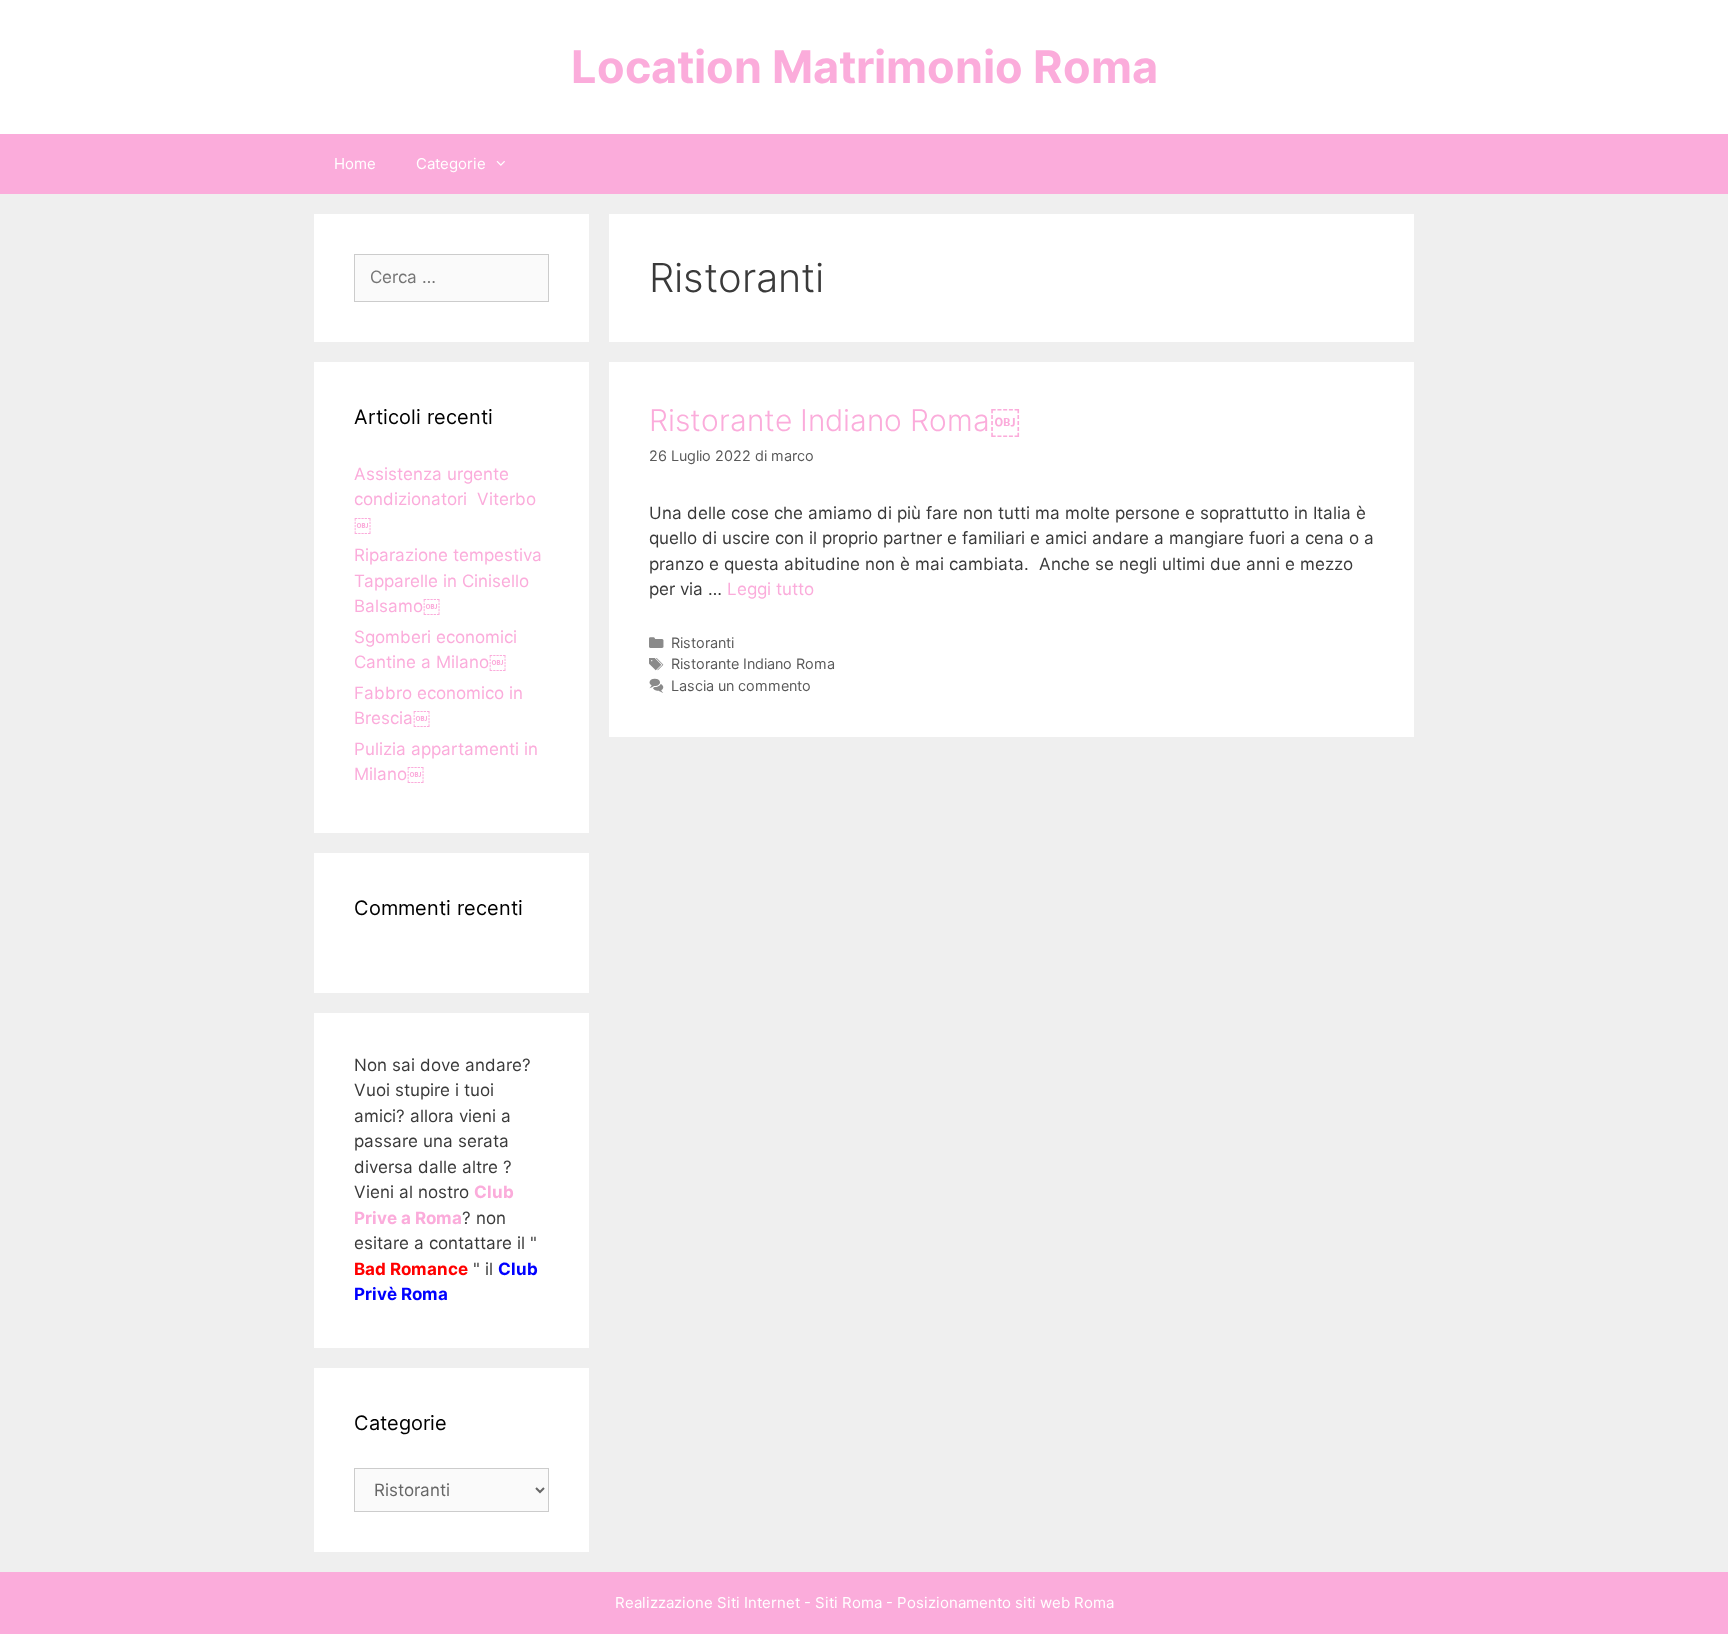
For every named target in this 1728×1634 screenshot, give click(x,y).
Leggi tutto (770, 589)
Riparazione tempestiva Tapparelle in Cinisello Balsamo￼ (448, 580)
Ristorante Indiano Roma (753, 663)
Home (355, 163)
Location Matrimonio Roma (864, 66)
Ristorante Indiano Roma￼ (834, 420)
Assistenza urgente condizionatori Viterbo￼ (445, 499)
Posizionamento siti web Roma (1005, 1602)
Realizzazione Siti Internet (707, 1602)
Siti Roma (848, 1602)
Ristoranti (702, 642)
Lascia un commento (741, 685)
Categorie (451, 163)
